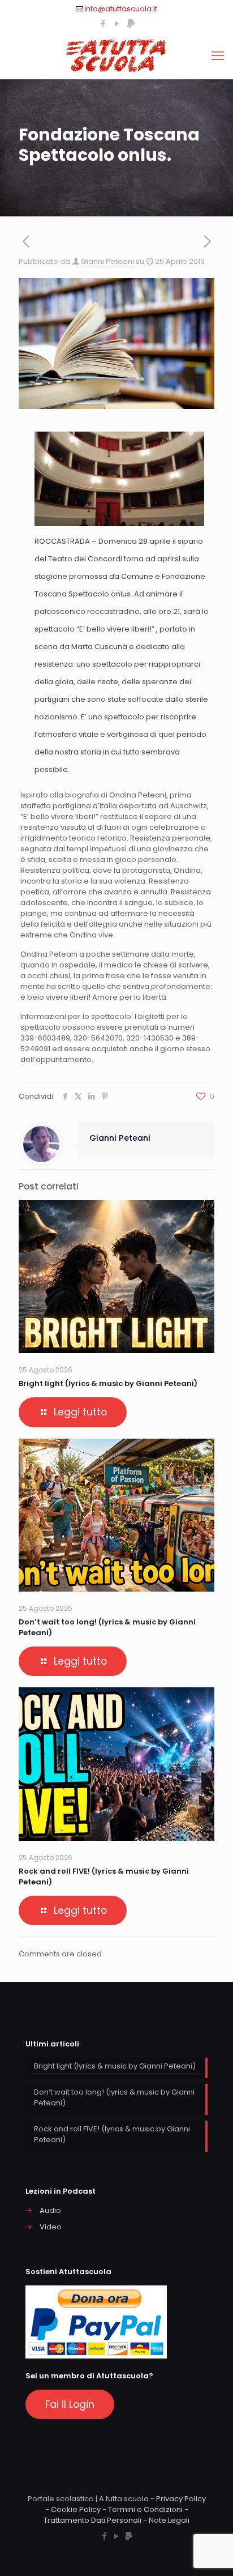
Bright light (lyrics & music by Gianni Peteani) (108, 1383)
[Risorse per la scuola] (116, 56)
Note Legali (169, 2520)
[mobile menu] (218, 56)
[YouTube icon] (117, 24)
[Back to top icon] (210, 2553)
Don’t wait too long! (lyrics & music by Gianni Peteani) (114, 2097)
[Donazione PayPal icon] (131, 24)
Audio (50, 2210)
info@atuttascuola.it (121, 9)
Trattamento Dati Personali (92, 2520)
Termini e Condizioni (145, 2509)
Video (51, 2227)
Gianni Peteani (107, 261)
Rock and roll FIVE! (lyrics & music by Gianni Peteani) (112, 2134)
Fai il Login (70, 2404)
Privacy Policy (181, 2499)
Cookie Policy (76, 2509)
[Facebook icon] (103, 24)
